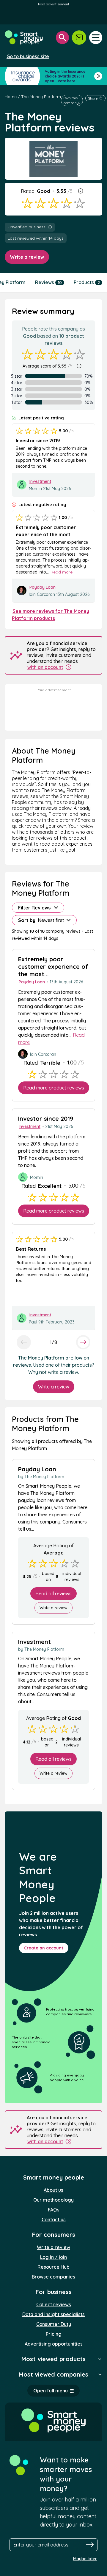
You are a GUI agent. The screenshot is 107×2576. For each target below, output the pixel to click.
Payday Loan (43, 587)
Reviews (48, 282)
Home (11, 97)
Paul (33, 1322)
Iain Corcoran (42, 594)
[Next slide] (83, 1342)
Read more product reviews (54, 1088)
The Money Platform (41, 97)
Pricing (54, 2334)
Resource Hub (53, 2267)
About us (53, 2190)
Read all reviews (53, 1594)
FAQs (54, 2210)
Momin (36, 489)
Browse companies (53, 2277)
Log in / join (53, 2257)
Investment (40, 481)
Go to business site (28, 56)
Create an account (44, 1948)
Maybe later (85, 2559)
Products (87, 282)
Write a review (27, 257)
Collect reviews (54, 2304)
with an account (45, 667)
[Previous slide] (24, 1342)
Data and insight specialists (53, 2314)
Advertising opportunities (54, 2344)
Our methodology (53, 2200)
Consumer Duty (54, 2324)
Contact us (54, 2219)
